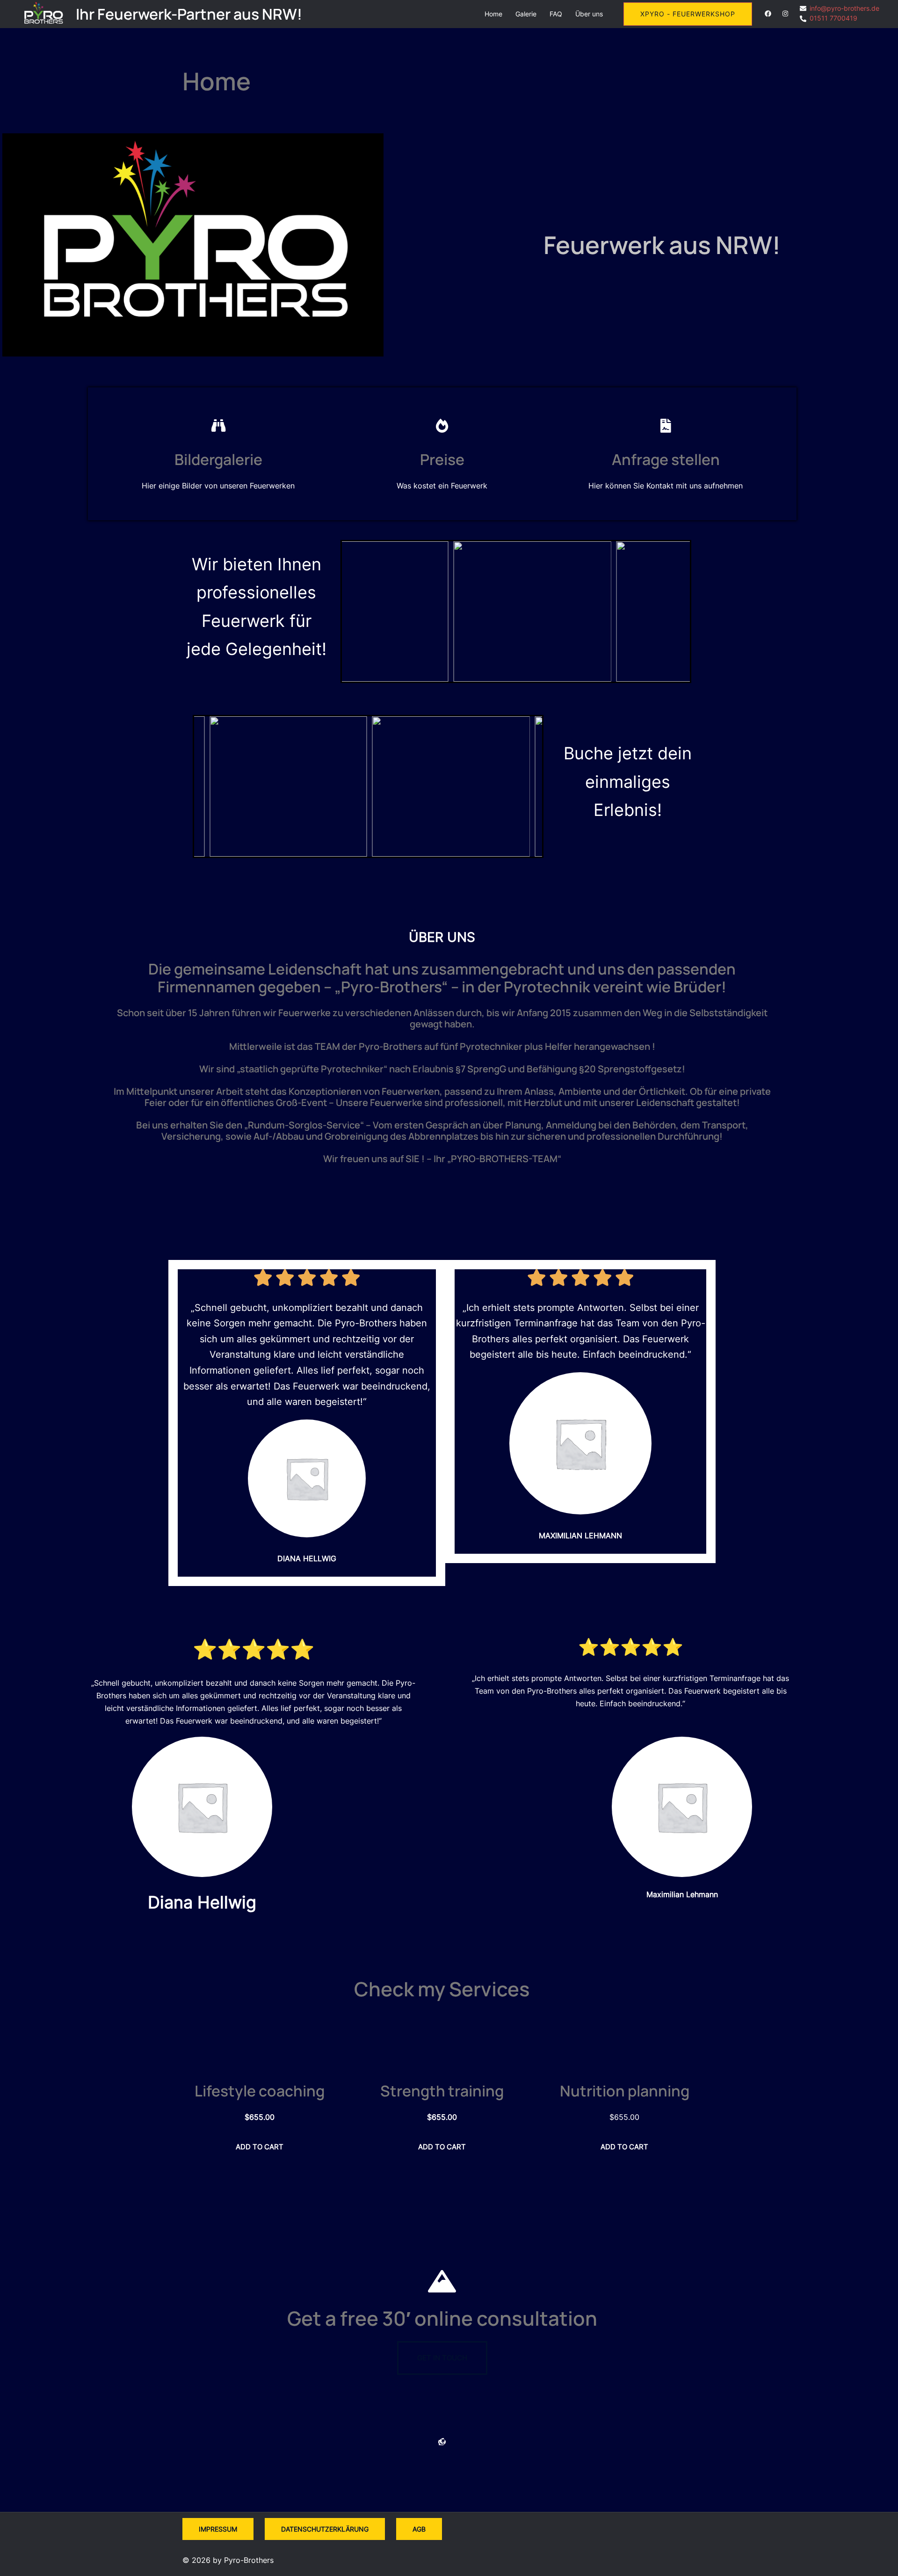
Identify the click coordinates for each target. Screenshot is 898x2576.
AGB (419, 2529)
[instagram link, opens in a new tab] (784, 13)
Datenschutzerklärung (325, 2529)
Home (493, 14)
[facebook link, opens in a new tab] (768, 13)
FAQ (556, 14)
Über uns (589, 14)
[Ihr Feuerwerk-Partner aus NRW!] (44, 14)
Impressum (218, 2529)
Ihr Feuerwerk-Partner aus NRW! (189, 14)
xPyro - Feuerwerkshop (688, 14)
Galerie (526, 14)
